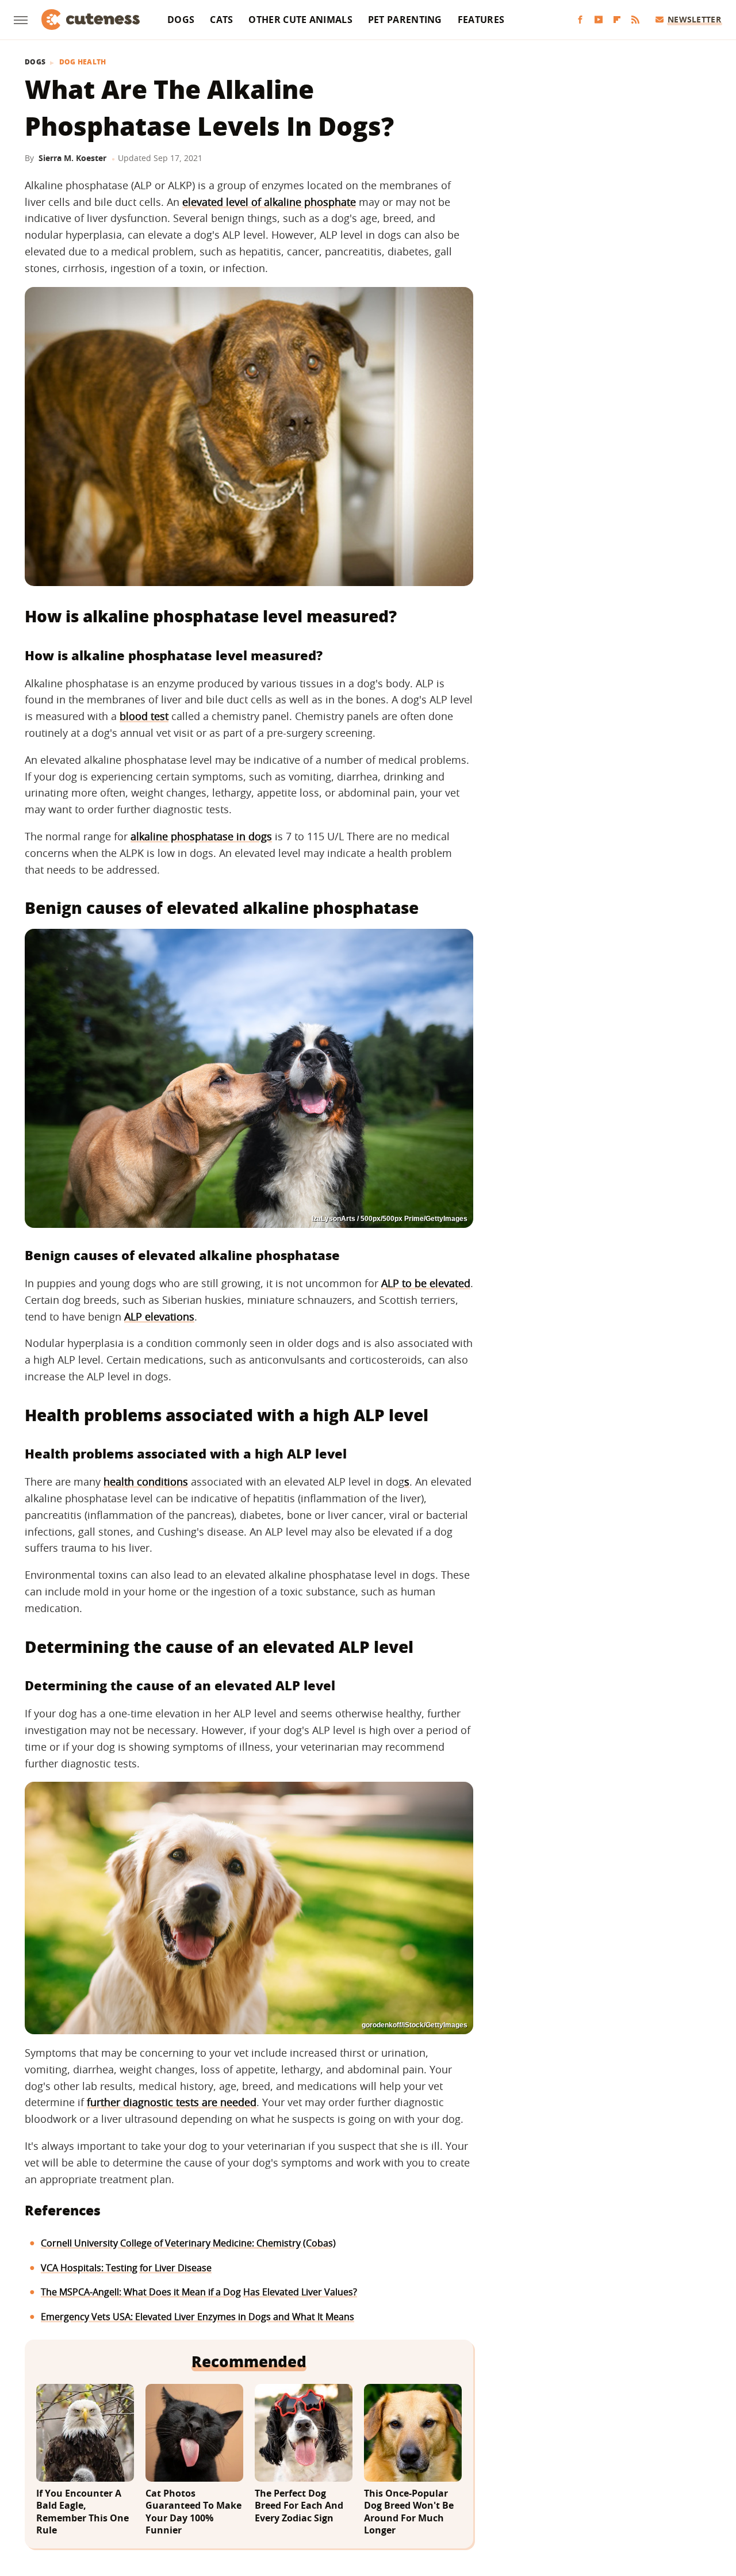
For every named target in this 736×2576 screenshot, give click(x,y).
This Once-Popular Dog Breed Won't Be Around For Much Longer (409, 2512)
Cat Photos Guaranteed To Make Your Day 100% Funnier (193, 2512)
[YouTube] (599, 20)
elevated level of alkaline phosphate (269, 202)
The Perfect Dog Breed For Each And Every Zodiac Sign (299, 2506)
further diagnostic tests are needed (172, 2102)
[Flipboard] (617, 20)
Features (481, 20)
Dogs (181, 20)
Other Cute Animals (300, 20)
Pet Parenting (405, 20)
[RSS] (635, 20)
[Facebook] (580, 20)
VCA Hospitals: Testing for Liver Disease (126, 2268)
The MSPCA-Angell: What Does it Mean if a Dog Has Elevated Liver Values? (199, 2292)
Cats (221, 20)
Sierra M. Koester (72, 158)
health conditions (146, 1482)
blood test (144, 716)
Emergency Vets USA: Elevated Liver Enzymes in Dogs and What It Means (198, 2317)
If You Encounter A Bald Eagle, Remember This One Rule (83, 2512)
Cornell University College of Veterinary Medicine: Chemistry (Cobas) (188, 2243)
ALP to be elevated (426, 1283)
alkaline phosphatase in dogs (201, 836)
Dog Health (83, 62)
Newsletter (694, 19)
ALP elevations (159, 1316)
